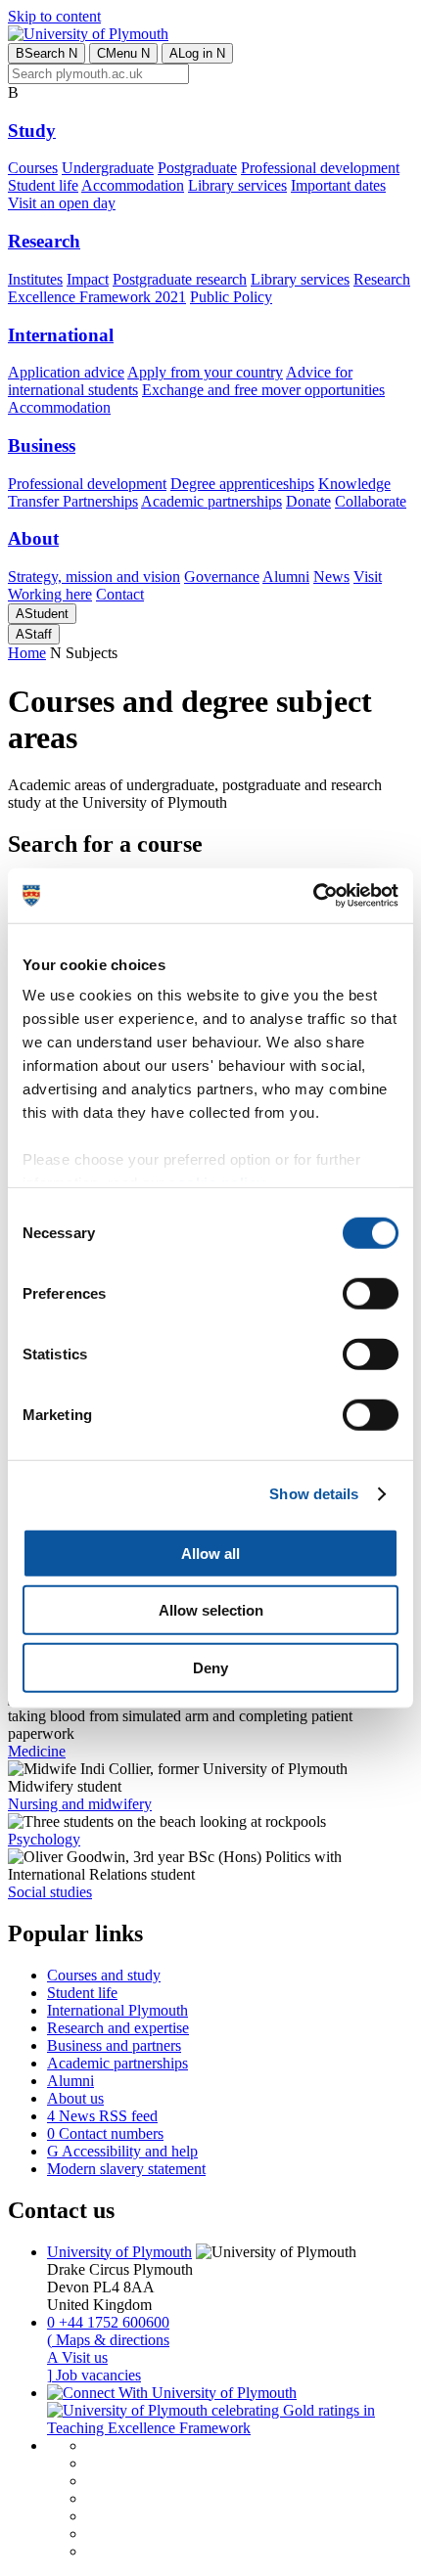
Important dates (338, 185)
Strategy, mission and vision (94, 577)
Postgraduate (197, 168)
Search (47, 53)
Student (42, 614)
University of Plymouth (119, 2252)
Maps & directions (108, 2340)
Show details (314, 1494)
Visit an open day (62, 203)
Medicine (37, 1751)
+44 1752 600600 (108, 2322)
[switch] (371, 1293)
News (331, 577)
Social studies (50, 1892)
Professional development (320, 168)
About (33, 538)
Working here (50, 594)
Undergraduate (108, 168)
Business (42, 445)
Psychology (44, 1839)
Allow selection (211, 1610)
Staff (34, 634)
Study (32, 131)
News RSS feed (102, 2116)
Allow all (210, 1553)
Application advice (66, 372)
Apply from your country (205, 372)
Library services (237, 185)
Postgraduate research (180, 279)
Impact (88, 279)
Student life (43, 185)
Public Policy (231, 297)
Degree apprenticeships (242, 484)
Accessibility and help (122, 2151)
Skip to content (54, 16)
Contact (120, 594)
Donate (308, 501)
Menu (123, 53)
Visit (368, 577)
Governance (222, 577)
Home (27, 653)
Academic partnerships (211, 501)
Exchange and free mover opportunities (263, 390)
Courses (33, 168)
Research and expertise (118, 2028)
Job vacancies (94, 2375)
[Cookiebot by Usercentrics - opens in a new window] (313, 896)
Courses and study (104, 1975)
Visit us (77, 2357)
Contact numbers (105, 2133)
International (61, 335)
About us (75, 2098)
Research (44, 241)
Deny (210, 1667)
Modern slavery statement (126, 2169)
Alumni (286, 577)
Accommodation (133, 185)
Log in (197, 53)
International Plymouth (117, 2010)
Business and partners (114, 2045)
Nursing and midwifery (80, 1804)
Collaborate (371, 501)
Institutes (35, 279)
